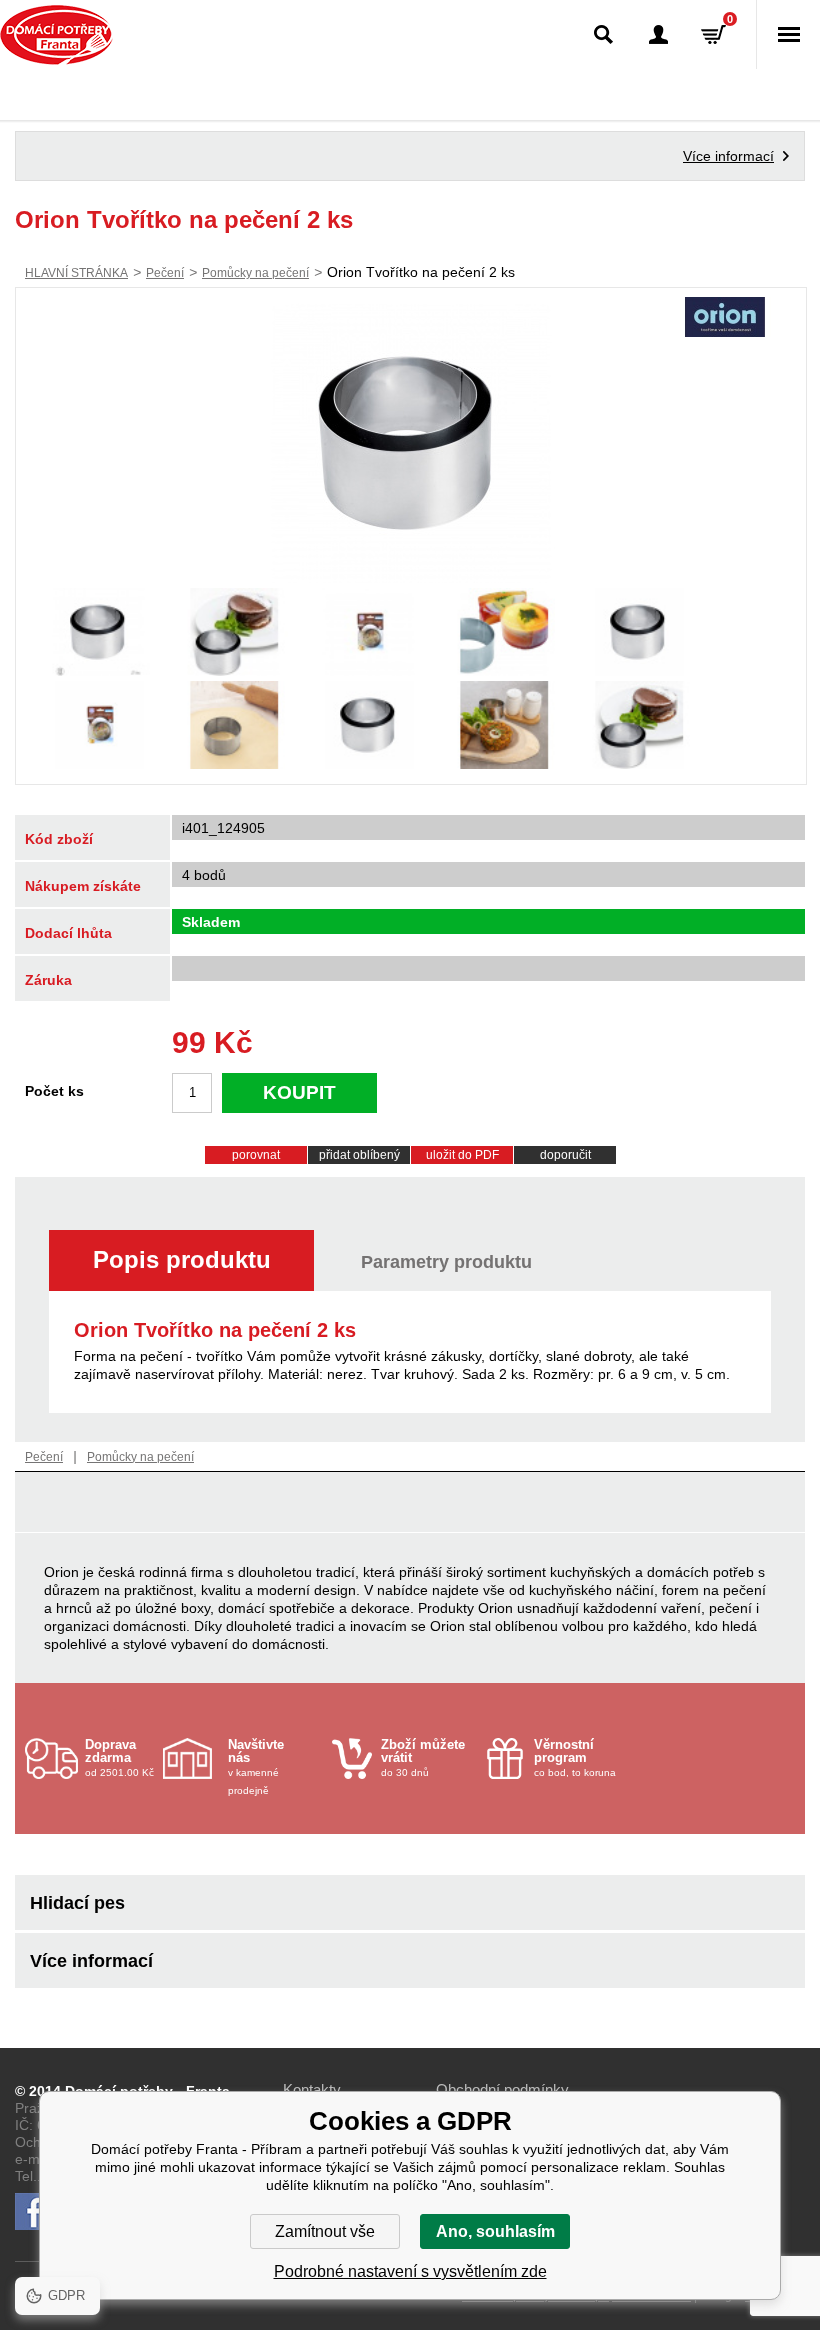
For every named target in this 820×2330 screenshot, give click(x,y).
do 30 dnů (423, 1757)
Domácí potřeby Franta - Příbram (56, 35)
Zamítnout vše (325, 2231)
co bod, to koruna (575, 1757)
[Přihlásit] (658, 34)
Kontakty (312, 2089)
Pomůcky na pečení (255, 273)
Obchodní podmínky (502, 2089)
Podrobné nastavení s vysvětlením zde (410, 2271)
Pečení (165, 273)
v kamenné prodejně (256, 1766)
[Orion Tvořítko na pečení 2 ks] (411, 443)
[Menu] (788, 34)
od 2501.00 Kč (119, 1757)
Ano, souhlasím (495, 2231)
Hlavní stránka (76, 273)
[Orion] (725, 319)
